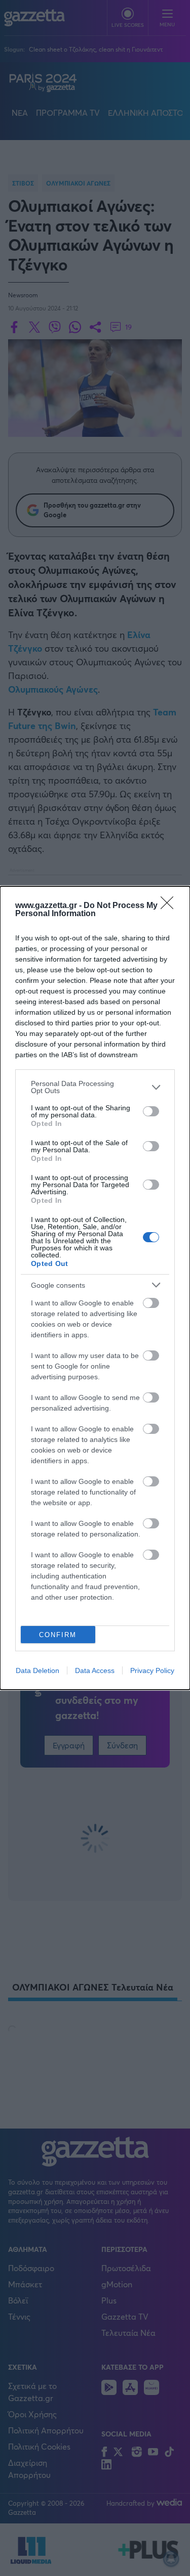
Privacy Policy (152, 1670)
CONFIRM (58, 1635)
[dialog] (95, 1288)
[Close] (170, 906)
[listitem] (95, 1087)
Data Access (95, 1670)
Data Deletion (37, 1670)
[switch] (151, 1111)
